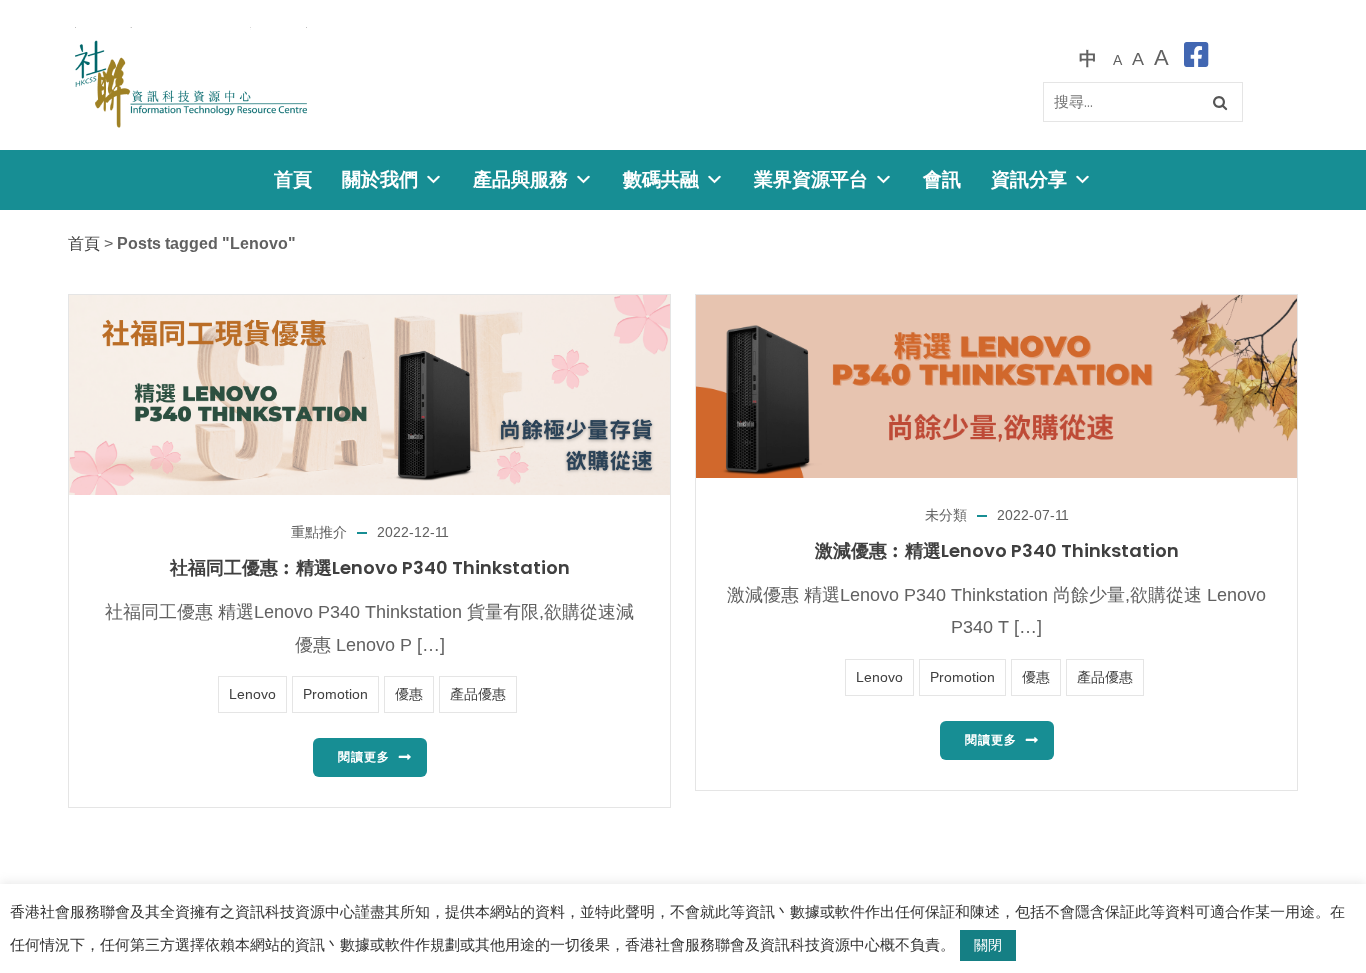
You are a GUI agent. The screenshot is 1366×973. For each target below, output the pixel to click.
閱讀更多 (364, 757)
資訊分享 (1029, 179)
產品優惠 (478, 694)
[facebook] (1196, 58)
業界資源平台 (811, 179)
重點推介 (319, 532)
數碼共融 (661, 179)
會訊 (942, 179)
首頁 (293, 179)
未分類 (946, 515)
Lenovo (252, 694)
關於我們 (380, 179)
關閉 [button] (988, 945)
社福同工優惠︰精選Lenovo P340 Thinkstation (370, 567)
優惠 (409, 694)
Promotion (335, 694)
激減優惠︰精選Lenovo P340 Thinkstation (997, 550)
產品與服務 (520, 179)
